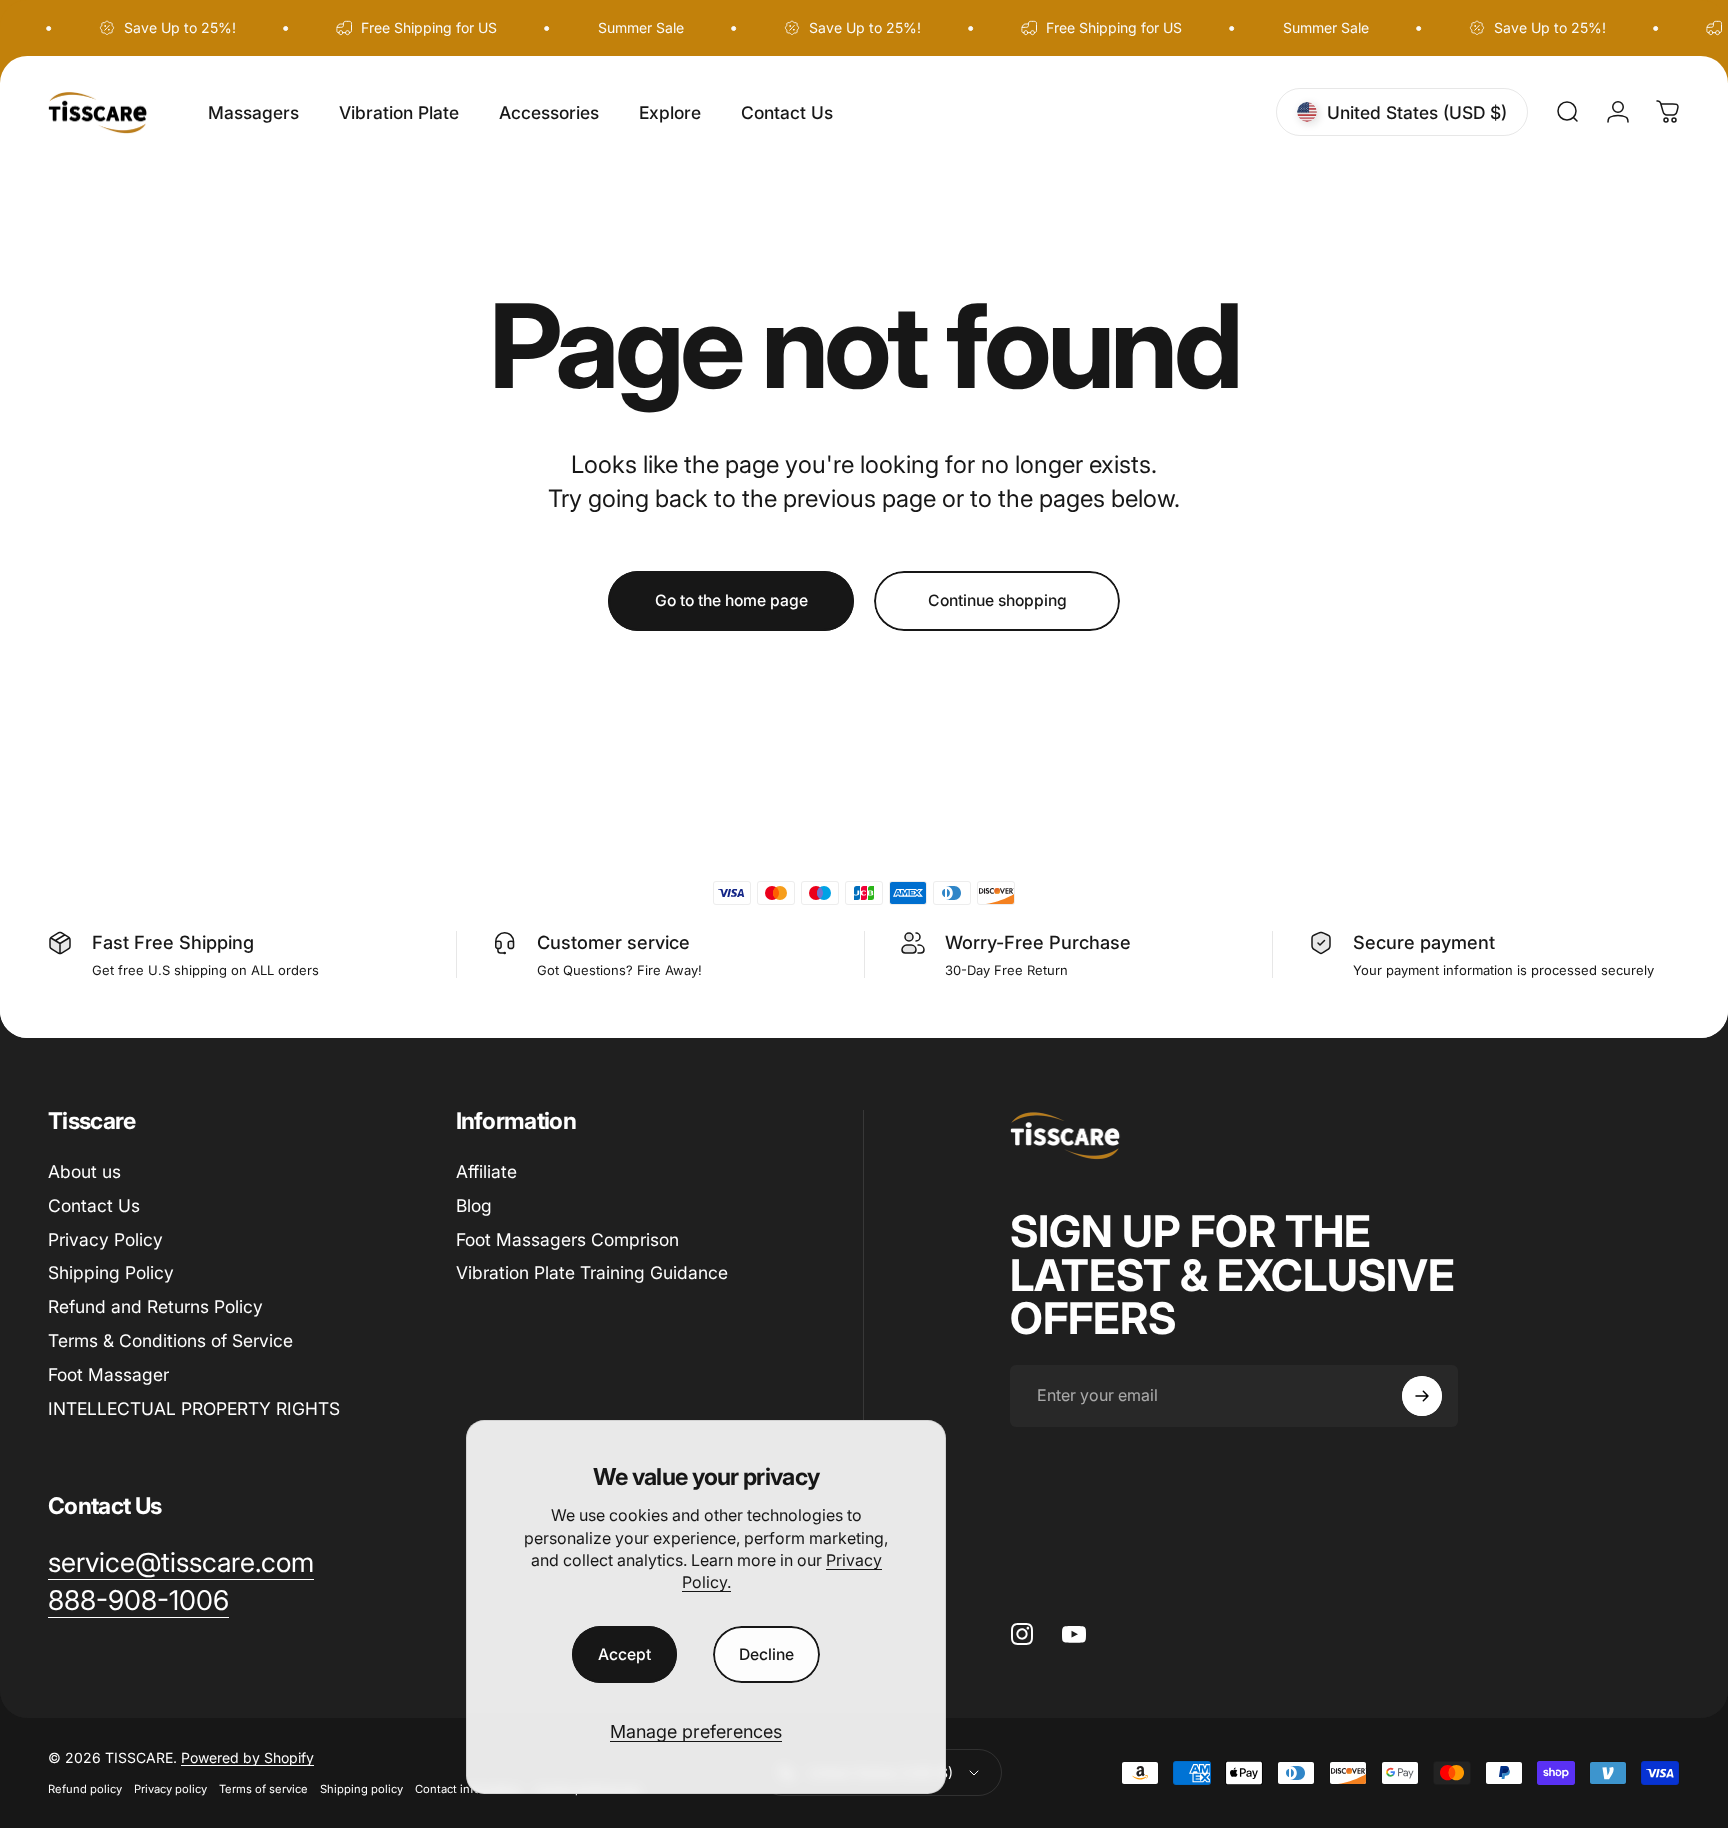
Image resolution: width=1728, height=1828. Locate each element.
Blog (474, 1205)
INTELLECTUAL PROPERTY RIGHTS (194, 1408)
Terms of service (263, 1790)
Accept (624, 1654)
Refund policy (85, 1790)
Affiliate (486, 1171)
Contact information (468, 1790)
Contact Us (94, 1205)
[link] (138, 1601)
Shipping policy (361, 1790)
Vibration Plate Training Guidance (592, 1272)
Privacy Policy (105, 1239)
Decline (766, 1654)
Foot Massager (108, 1374)
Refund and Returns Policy (155, 1306)
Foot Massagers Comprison (567, 1239)
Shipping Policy (111, 1272)
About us (84, 1171)
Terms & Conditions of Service (170, 1340)
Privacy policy (170, 1790)
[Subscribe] (1422, 1396)
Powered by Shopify (247, 1758)
